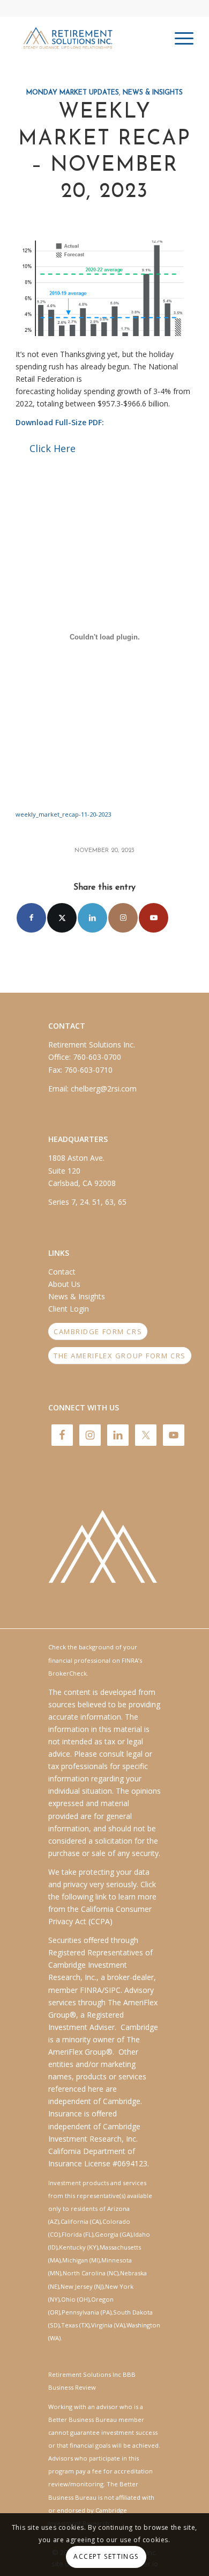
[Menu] (179, 38)
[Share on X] (62, 918)
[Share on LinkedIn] (92, 918)
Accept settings (106, 2556)
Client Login (69, 1309)
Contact (62, 1272)
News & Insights (153, 93)
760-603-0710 (88, 1070)
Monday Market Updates (73, 93)
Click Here (53, 448)
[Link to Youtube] (154, 918)
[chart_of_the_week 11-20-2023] (104, 288)
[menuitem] (179, 38)
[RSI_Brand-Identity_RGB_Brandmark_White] (104, 1551)
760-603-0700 (97, 1057)
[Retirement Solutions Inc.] (87, 38)
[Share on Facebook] (31, 918)
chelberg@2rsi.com (104, 1089)
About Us (64, 1284)
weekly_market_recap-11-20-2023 (63, 814)
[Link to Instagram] (123, 918)
